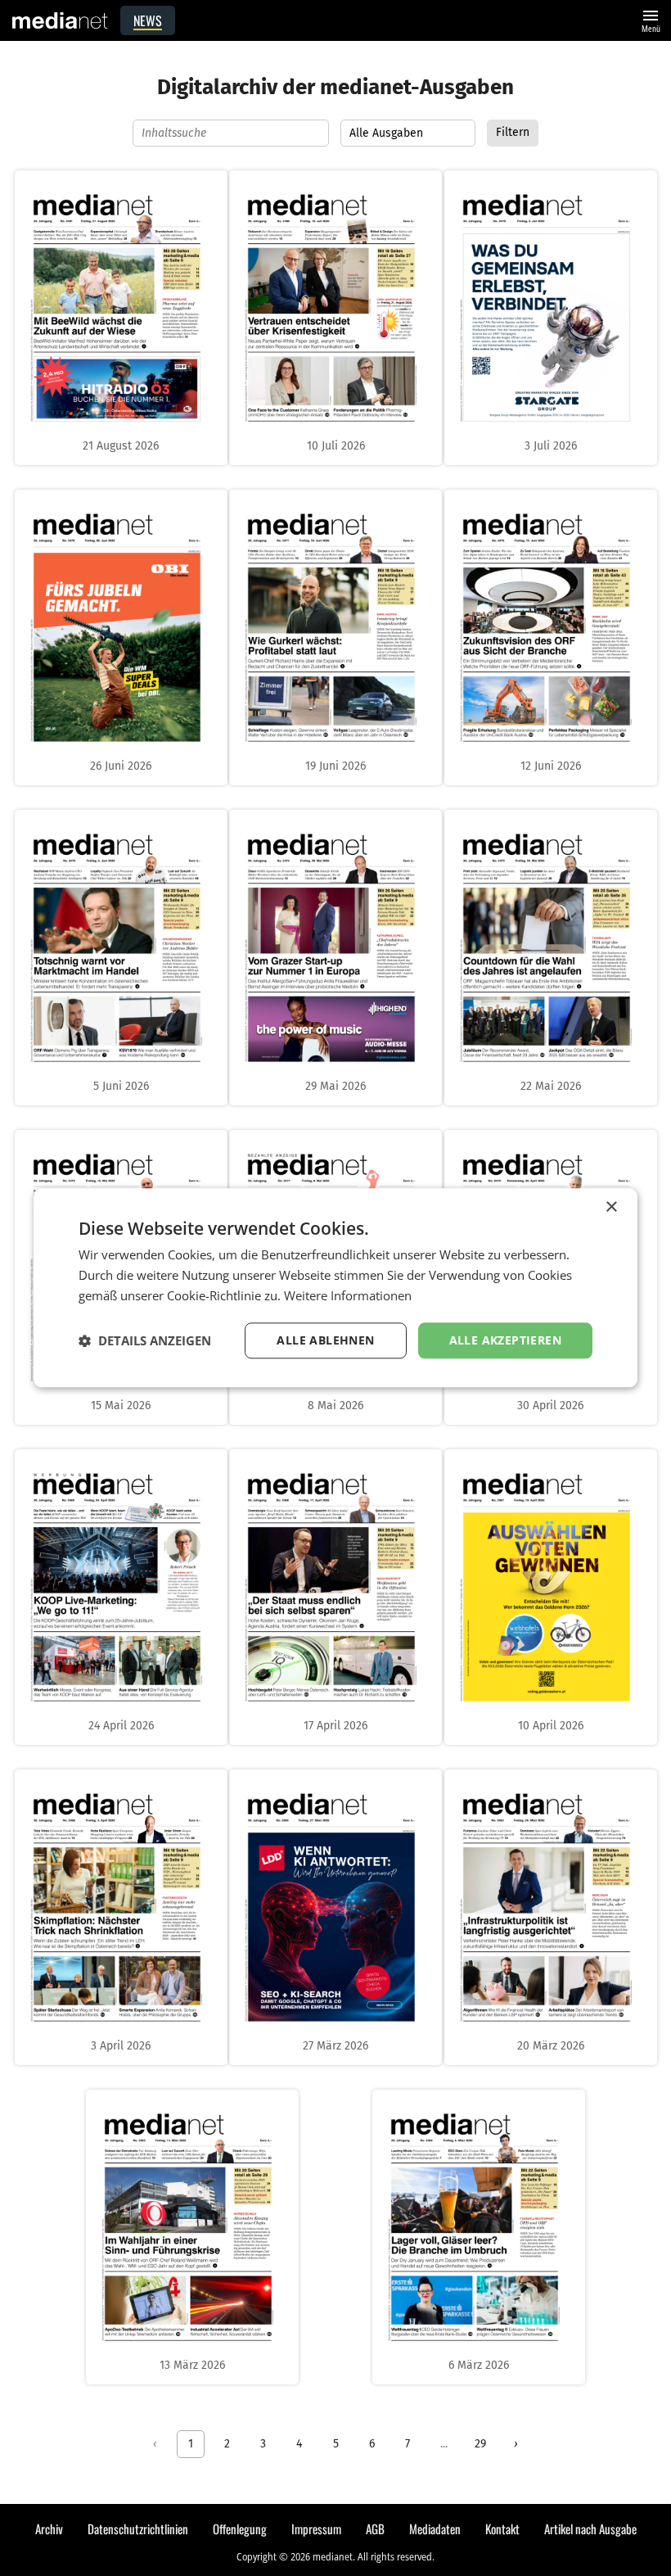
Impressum (316, 2529)
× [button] (611, 1207)
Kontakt (502, 2529)
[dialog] (335, 1288)
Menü (651, 19)
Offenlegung (240, 2529)
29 (480, 2444)
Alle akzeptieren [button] (505, 1340)
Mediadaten (435, 2529)
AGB (375, 2529)
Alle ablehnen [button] (325, 1340)
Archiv (49, 2529)
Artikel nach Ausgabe (590, 2529)
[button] (145, 1340)
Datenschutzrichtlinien (138, 2529)
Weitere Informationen (348, 1295)
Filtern (513, 132)
